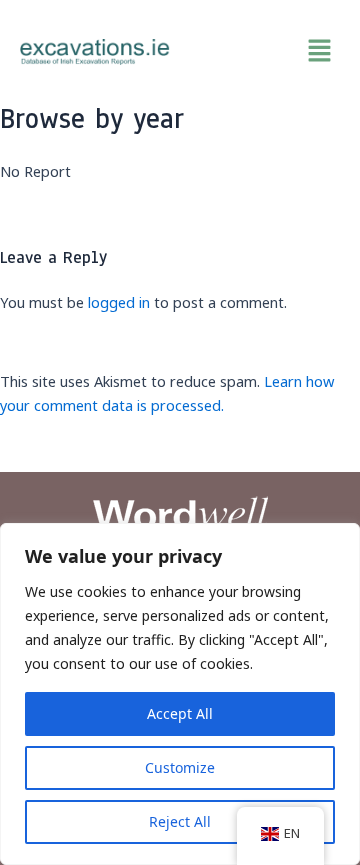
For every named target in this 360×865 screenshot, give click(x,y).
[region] (180, 694)
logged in (119, 302)
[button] (265, 51)
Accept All (180, 713)
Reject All (180, 821)
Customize (180, 767)
